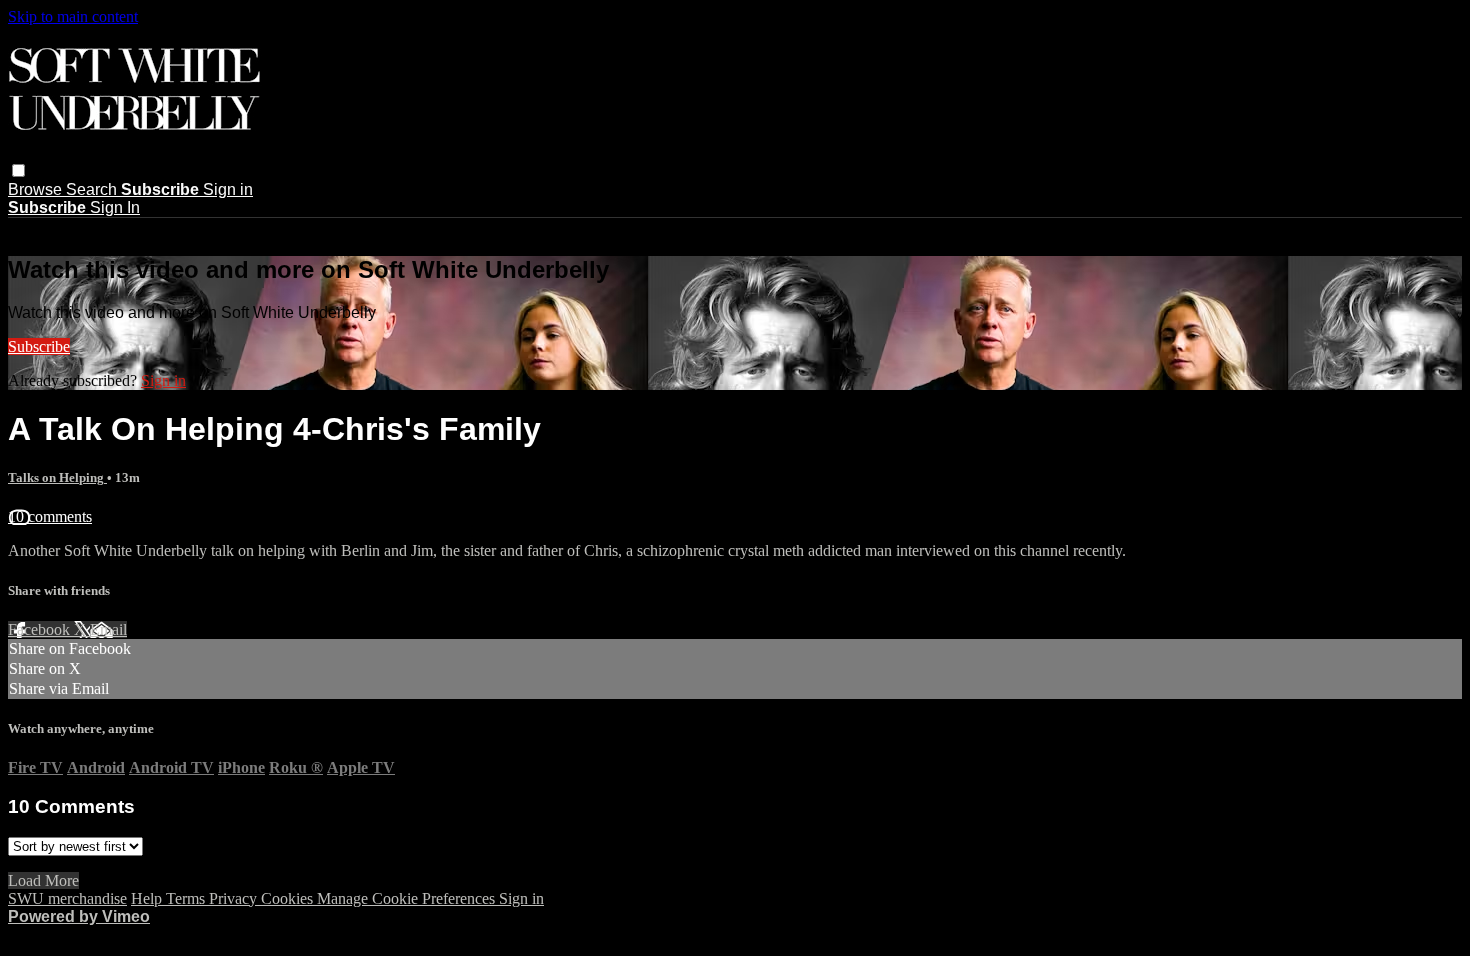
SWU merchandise (67, 898)
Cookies (289, 898)
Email (108, 629)
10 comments (50, 516)
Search (93, 189)
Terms (187, 898)
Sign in (228, 189)
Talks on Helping (57, 477)
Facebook (41, 629)
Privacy (235, 898)
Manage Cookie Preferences (408, 898)
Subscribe (39, 346)
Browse (37, 189)
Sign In (115, 207)
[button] (18, 170)
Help (148, 898)
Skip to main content (73, 16)
